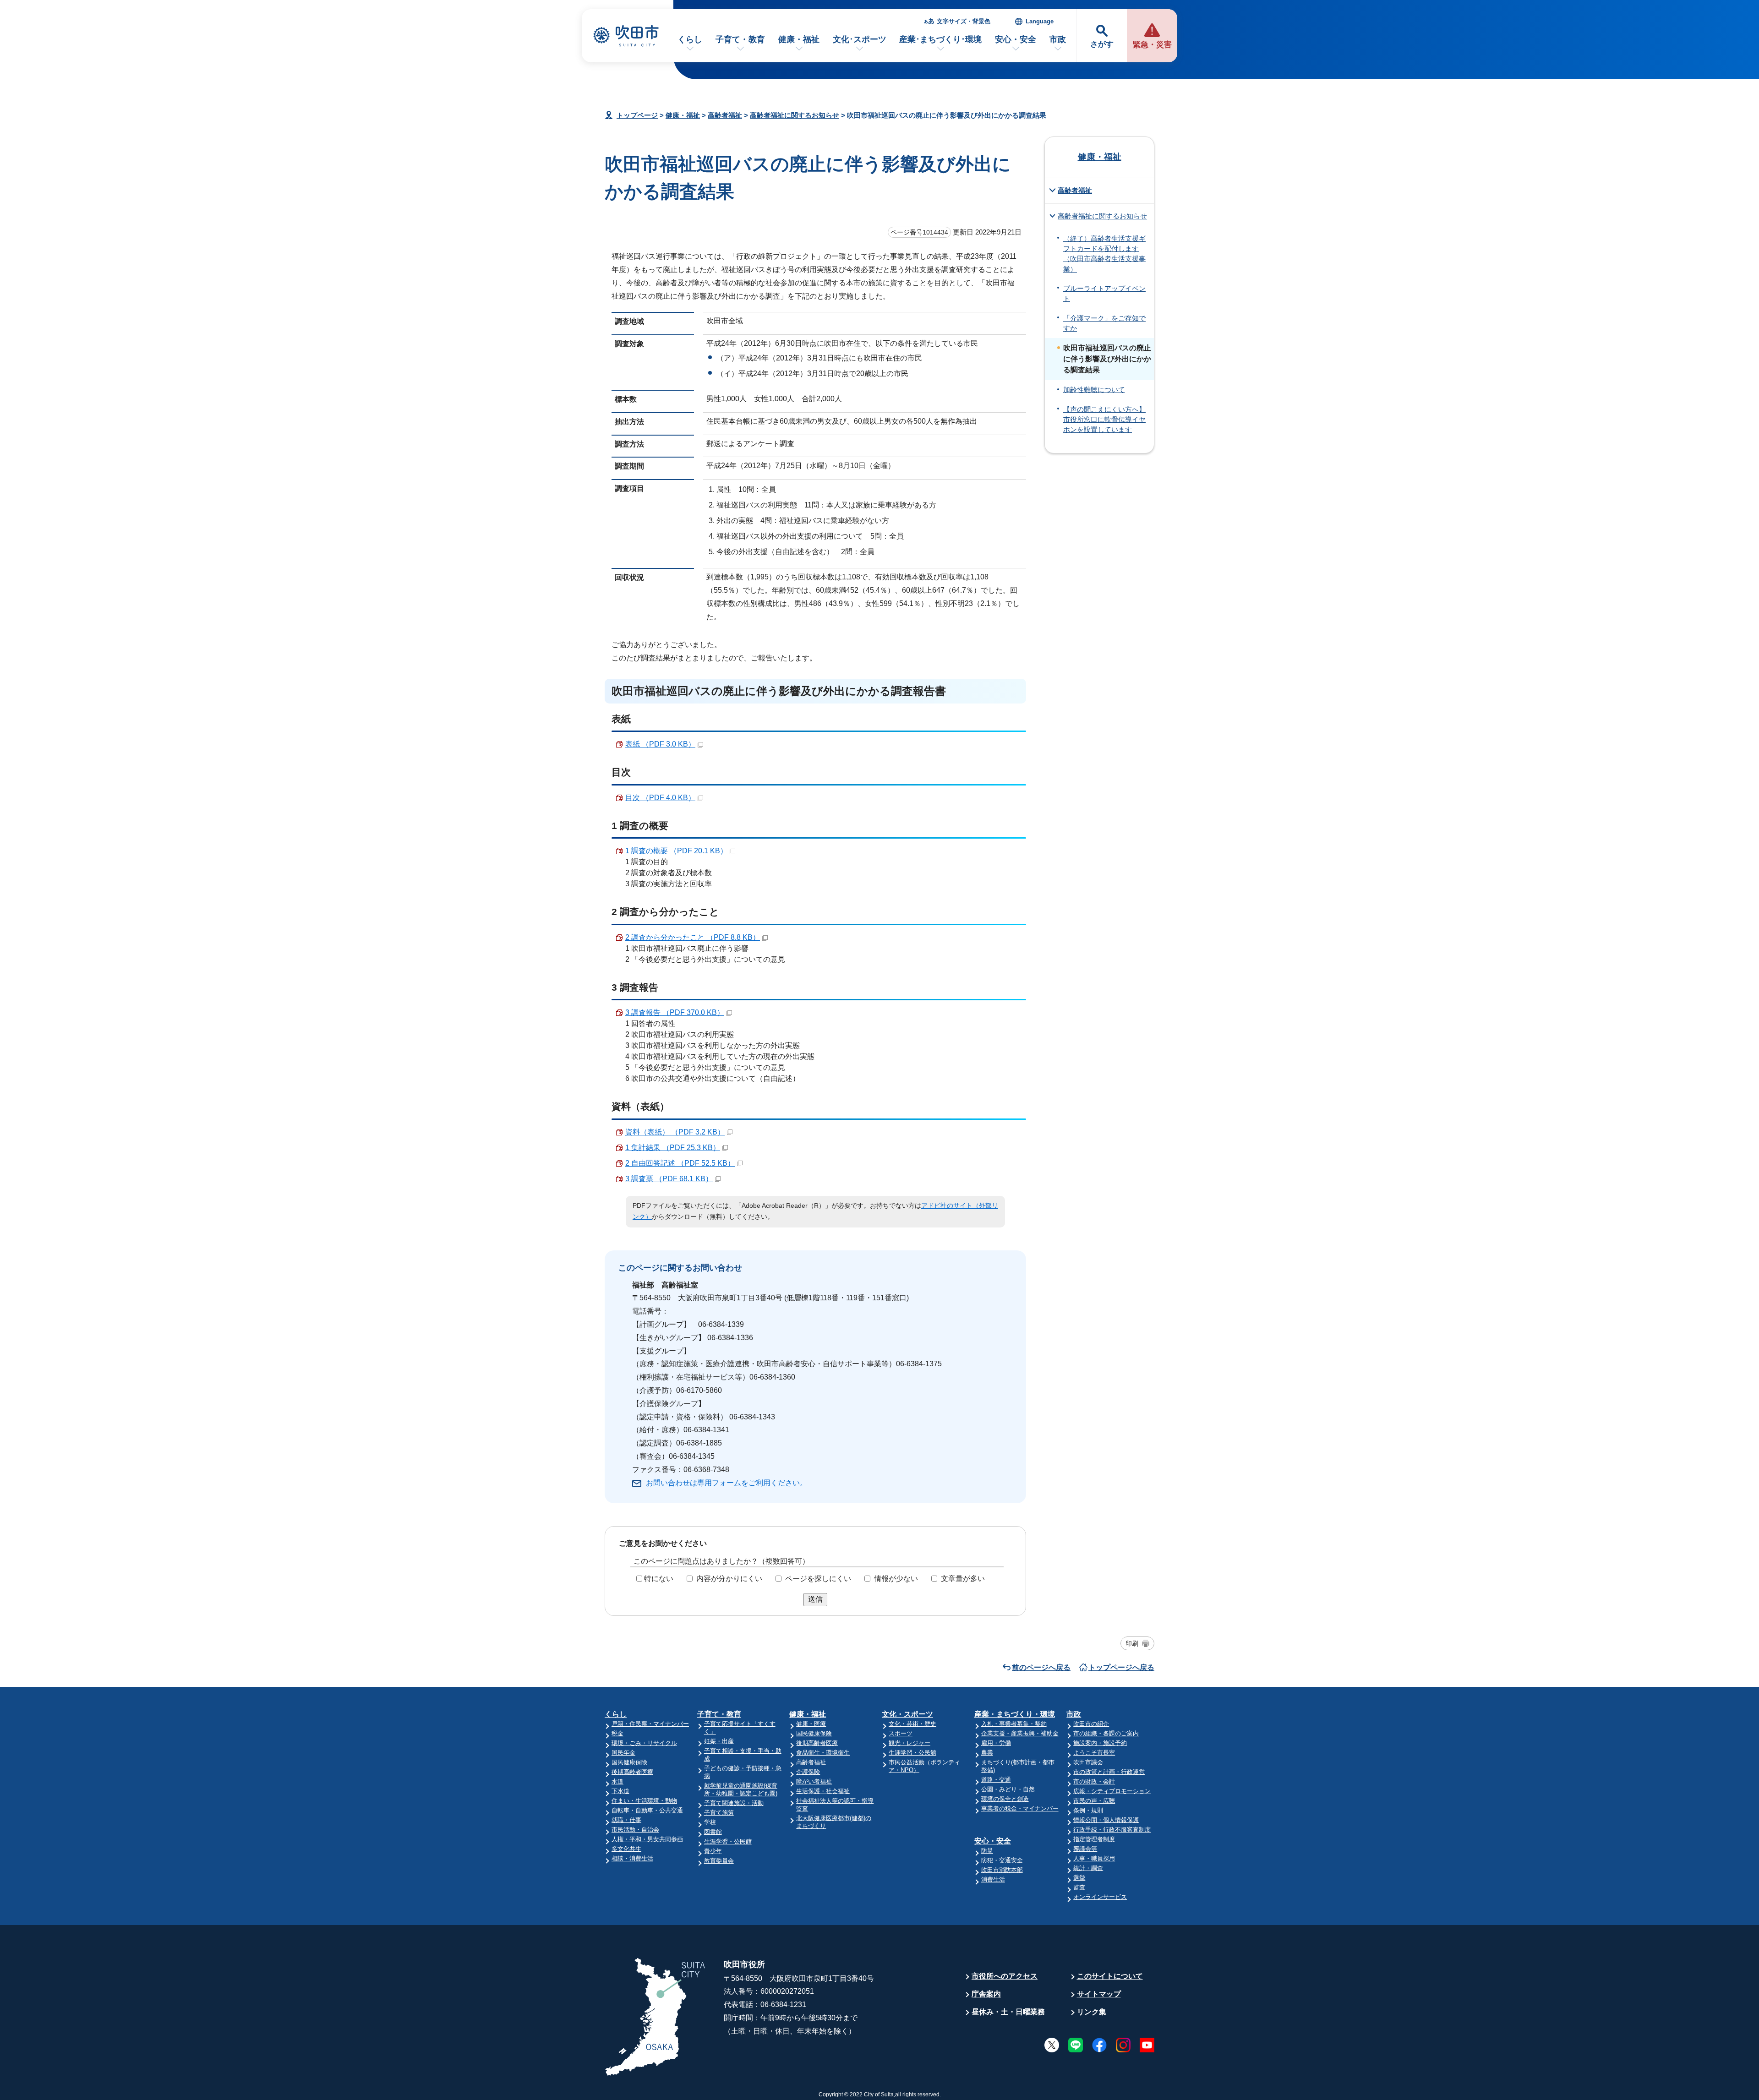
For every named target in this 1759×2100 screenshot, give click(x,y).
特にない (659, 1579)
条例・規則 (1088, 1810)
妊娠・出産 (719, 1741)
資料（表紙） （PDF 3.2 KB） (675, 1132)
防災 (987, 1851)
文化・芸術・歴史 (912, 1724)
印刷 (1132, 1643)
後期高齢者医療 (632, 1772)
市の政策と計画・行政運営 (1109, 1772)
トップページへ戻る (1121, 1667)
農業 (987, 1753)
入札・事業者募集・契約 (1014, 1724)
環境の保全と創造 (1005, 1799)
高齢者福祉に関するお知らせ (795, 115)
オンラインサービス (1100, 1897)
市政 (1058, 39)
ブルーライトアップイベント (1104, 294)
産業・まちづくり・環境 (1015, 1714)
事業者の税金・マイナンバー (1020, 1808)
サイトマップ (1099, 1994)
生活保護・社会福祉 (823, 1791)
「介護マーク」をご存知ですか (1104, 323)
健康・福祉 (799, 39)
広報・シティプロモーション (1112, 1791)
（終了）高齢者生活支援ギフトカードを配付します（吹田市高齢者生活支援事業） (1104, 254)
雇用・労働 (996, 1743)
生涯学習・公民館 (728, 1841)
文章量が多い (963, 1579)
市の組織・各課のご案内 (1106, 1733)
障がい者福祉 (814, 1781)
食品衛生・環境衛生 (823, 1753)
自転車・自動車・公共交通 (647, 1810)
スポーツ (901, 1733)
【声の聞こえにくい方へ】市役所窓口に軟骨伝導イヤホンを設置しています (1104, 420)
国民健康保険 (629, 1762)
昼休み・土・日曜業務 (1008, 2012)
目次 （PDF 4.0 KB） (660, 798)
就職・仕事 (626, 1820)
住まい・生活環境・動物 (644, 1801)
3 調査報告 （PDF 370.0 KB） (675, 1012)
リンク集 (1092, 2012)
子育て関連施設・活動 (734, 1803)
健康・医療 (811, 1724)
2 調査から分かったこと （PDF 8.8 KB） (693, 937)
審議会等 (1085, 1849)
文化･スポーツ (860, 39)
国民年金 (623, 1753)
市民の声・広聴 (1094, 1801)
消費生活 (993, 1879)
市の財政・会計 (1094, 1781)
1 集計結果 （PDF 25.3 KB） (673, 1148)
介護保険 (808, 1772)
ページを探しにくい (818, 1579)
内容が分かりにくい (729, 1579)
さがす (1102, 44)
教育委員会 (719, 1861)
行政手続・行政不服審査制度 (1112, 1830)
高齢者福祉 (725, 115)
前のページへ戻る (1041, 1667)
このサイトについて (1110, 1976)
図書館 (713, 1832)
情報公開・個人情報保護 (1106, 1820)
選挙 (1079, 1878)
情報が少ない (896, 1579)
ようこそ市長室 (1094, 1753)
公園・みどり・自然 (1008, 1789)
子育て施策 (719, 1813)
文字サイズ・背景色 (964, 21)
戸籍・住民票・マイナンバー (650, 1724)
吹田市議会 (1088, 1762)
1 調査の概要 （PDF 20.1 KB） (676, 851)
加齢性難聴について (1094, 390)
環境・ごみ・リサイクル (644, 1743)
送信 (815, 1599)
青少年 (713, 1851)
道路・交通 (996, 1780)
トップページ (637, 115)
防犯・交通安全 (1002, 1860)
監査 (1079, 1887)
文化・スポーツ (907, 1714)
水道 (617, 1781)
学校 (710, 1822)
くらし (690, 39)
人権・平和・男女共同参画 (647, 1839)
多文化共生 (626, 1849)
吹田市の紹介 (1091, 1724)
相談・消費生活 (632, 1858)
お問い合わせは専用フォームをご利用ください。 (727, 1483)
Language (1040, 21)
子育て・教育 (740, 39)
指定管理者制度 (1094, 1839)
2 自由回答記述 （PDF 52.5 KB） (680, 1163)
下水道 (620, 1791)
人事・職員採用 (1094, 1858)
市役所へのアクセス (1005, 1976)
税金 (617, 1733)
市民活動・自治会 (635, 1830)
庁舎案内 (986, 1994)
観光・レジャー (910, 1743)
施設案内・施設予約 (1100, 1743)
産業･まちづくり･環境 (940, 39)
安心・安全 (1016, 39)
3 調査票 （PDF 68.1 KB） (669, 1179)
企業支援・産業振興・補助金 (1020, 1733)
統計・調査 (1088, 1868)
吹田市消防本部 (1002, 1870)
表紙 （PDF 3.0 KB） (660, 744)
